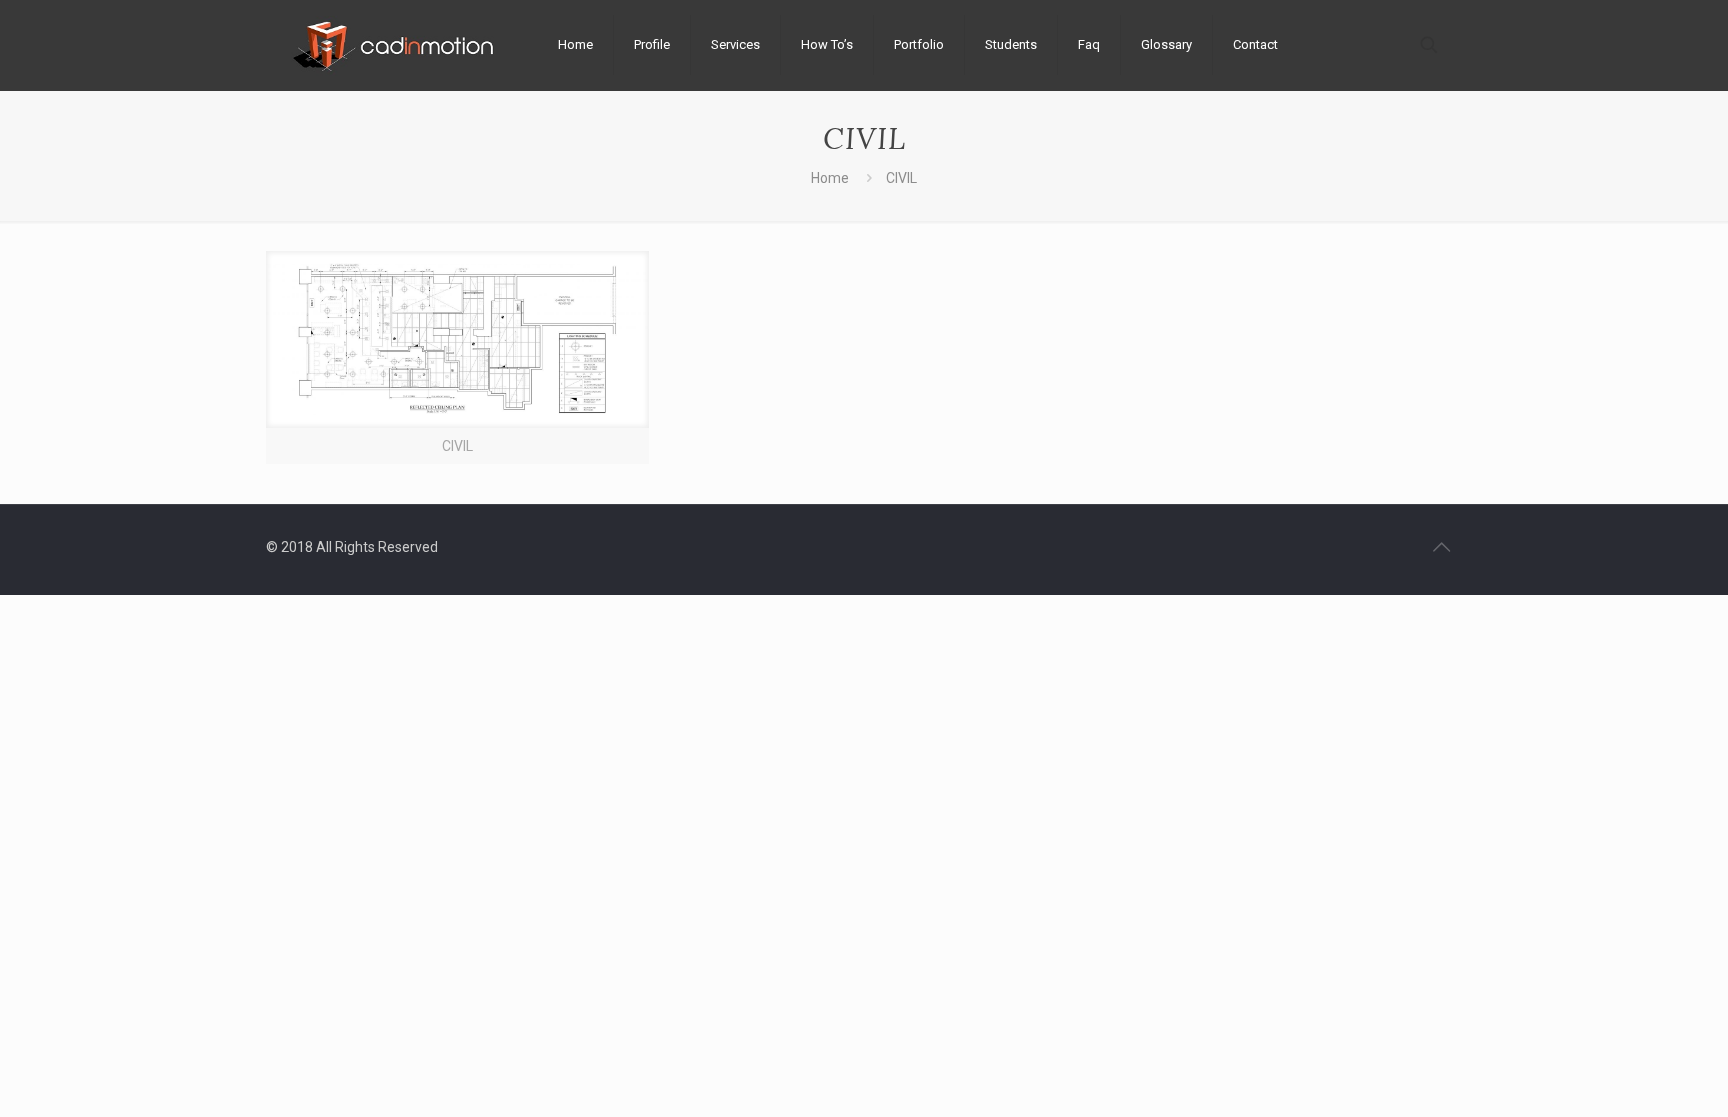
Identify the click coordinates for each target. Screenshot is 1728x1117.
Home (830, 178)
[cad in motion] (397, 45)
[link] (457, 357)
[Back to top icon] (1441, 547)
